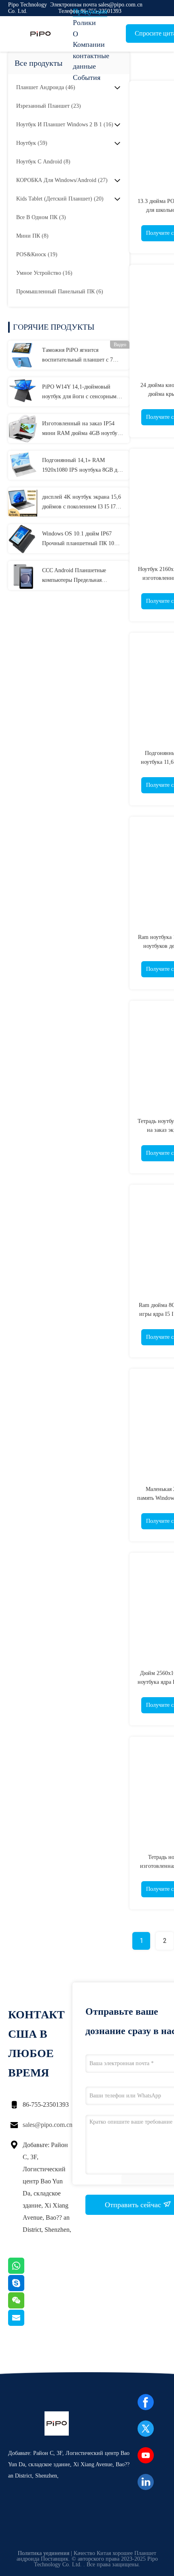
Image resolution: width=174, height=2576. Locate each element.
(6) (60, 292)
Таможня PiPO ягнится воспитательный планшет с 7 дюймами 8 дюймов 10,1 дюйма (81, 356)
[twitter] (146, 2429)
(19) (37, 254)
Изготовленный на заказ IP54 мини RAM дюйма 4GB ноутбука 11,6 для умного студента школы (82, 429)
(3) (41, 217)
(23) (49, 106)
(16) (65, 124)
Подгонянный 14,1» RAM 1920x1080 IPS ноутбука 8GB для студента (82, 466)
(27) (62, 180)
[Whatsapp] (26, 2272)
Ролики (84, 23)
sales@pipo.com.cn (48, 2125)
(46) (46, 87)
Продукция (90, 11)
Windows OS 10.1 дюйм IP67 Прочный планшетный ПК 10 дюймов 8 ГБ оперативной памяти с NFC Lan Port (78, 539)
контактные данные (91, 61)
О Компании (89, 39)
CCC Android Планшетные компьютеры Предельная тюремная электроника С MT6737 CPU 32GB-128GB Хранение (83, 576)
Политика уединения (43, 2553)
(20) (60, 199)
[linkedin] (146, 2482)
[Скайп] (26, 2289)
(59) (32, 143)
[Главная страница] (40, 34)
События (87, 77)
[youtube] (146, 2455)
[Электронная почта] (26, 2324)
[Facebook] (146, 2402)
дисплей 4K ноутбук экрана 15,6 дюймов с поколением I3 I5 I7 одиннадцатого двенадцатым (82, 503)
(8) (43, 162)
